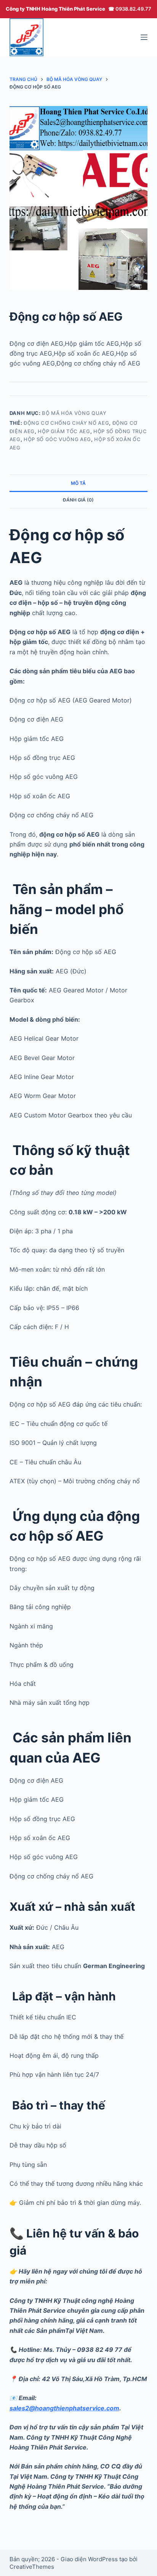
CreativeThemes (32, 2567)
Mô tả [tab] (78, 483)
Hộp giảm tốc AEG (64, 431)
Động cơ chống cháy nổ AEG (66, 423)
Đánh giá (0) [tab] (78, 500)
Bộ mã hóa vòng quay (74, 413)
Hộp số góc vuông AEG (57, 439)
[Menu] (144, 37)
